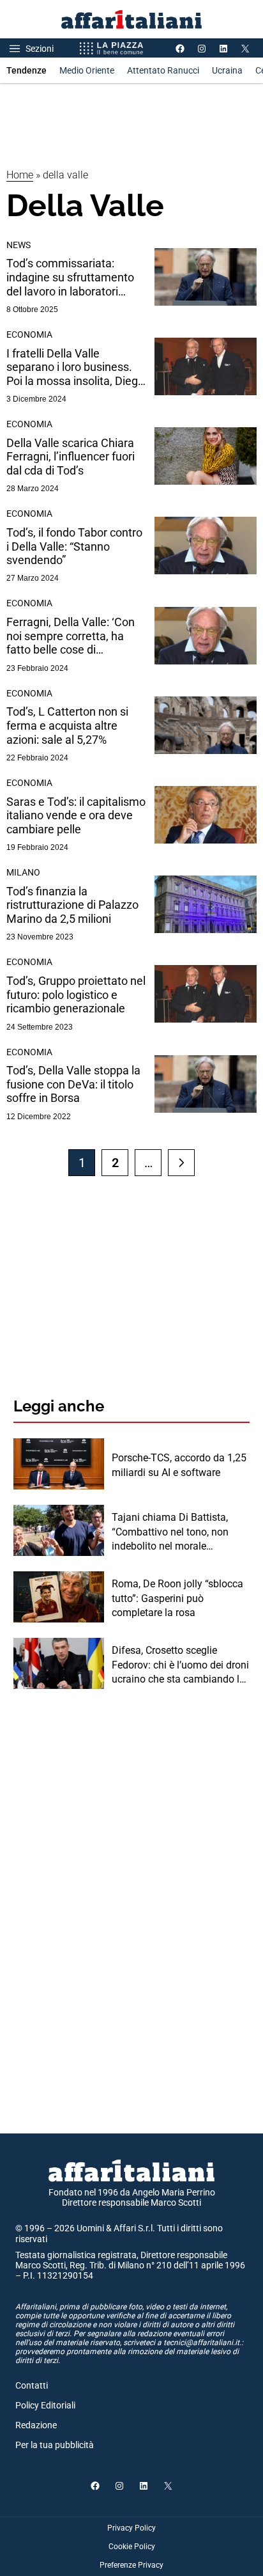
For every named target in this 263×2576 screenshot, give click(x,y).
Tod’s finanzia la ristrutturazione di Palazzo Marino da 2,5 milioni (72, 905)
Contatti (32, 2385)
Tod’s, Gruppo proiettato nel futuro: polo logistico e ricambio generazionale (76, 994)
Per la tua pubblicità (55, 2445)
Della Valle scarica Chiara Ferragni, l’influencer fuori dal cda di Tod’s (71, 457)
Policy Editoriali (45, 2405)
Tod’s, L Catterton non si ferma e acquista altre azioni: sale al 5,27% (67, 725)
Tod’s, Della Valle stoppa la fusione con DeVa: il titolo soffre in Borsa (73, 1084)
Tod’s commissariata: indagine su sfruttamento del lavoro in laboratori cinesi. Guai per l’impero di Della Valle (72, 277)
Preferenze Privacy (131, 2565)
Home (20, 175)
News (19, 245)
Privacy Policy (131, 2528)
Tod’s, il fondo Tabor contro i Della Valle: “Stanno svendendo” (74, 546)
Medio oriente (87, 70)
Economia (29, 334)
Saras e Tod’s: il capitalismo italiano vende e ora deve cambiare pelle (76, 815)
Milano (23, 872)
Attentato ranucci (163, 70)
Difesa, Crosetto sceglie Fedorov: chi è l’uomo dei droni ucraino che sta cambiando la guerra (180, 1665)
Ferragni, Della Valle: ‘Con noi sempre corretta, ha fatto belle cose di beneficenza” (71, 636)
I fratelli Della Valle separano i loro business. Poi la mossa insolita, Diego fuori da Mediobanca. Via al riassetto (75, 367)
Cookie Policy (132, 2547)
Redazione (36, 2425)
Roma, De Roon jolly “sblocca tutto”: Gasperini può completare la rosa (177, 1598)
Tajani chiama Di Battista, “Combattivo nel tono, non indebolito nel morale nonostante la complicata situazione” (170, 1532)
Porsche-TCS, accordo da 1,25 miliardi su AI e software (179, 1465)
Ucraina (227, 70)
